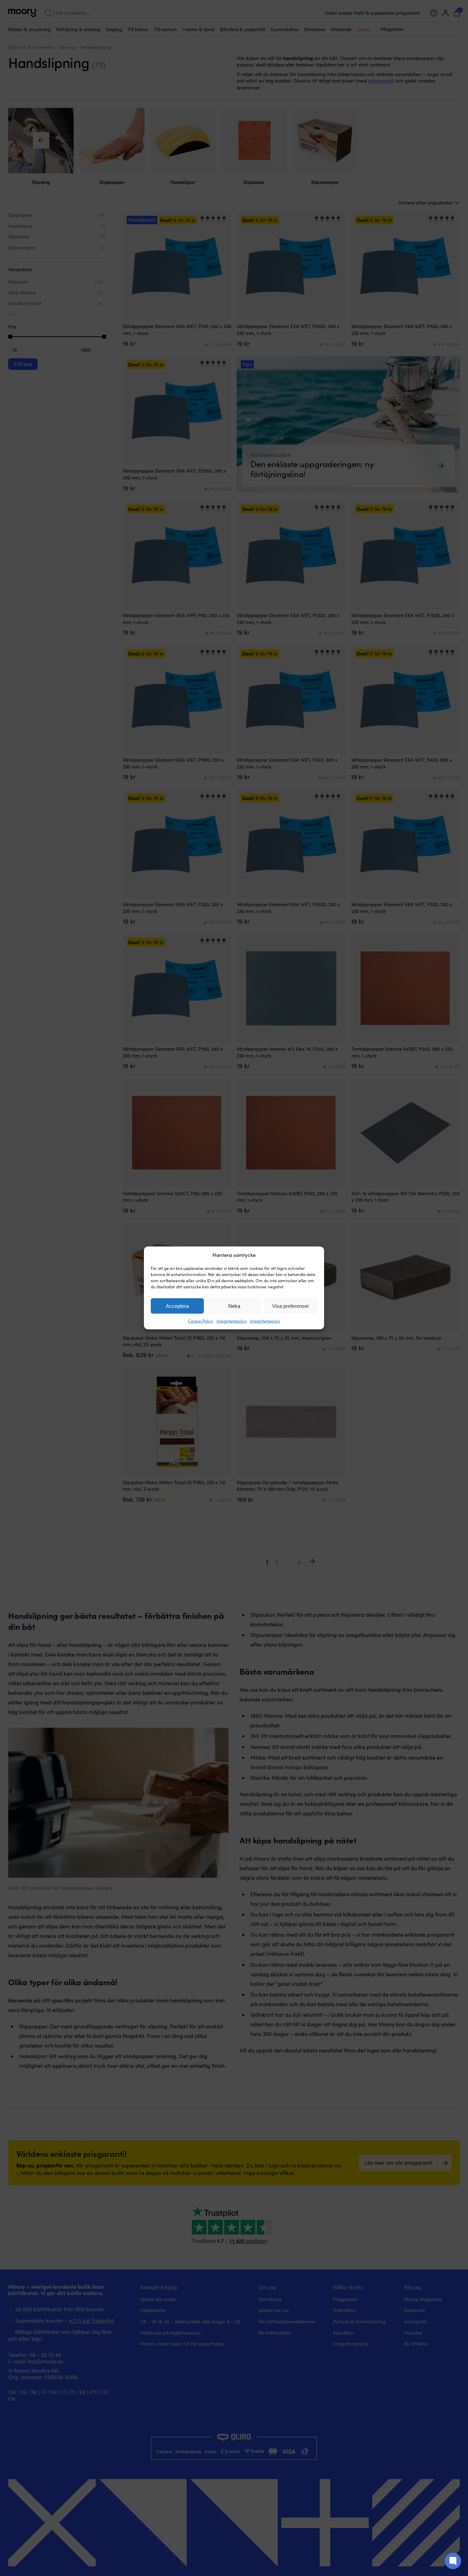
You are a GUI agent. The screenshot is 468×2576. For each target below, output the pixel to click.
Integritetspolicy (232, 1321)
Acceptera (177, 1306)
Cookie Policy (201, 1321)
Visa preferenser (291, 1306)
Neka (234, 1306)
